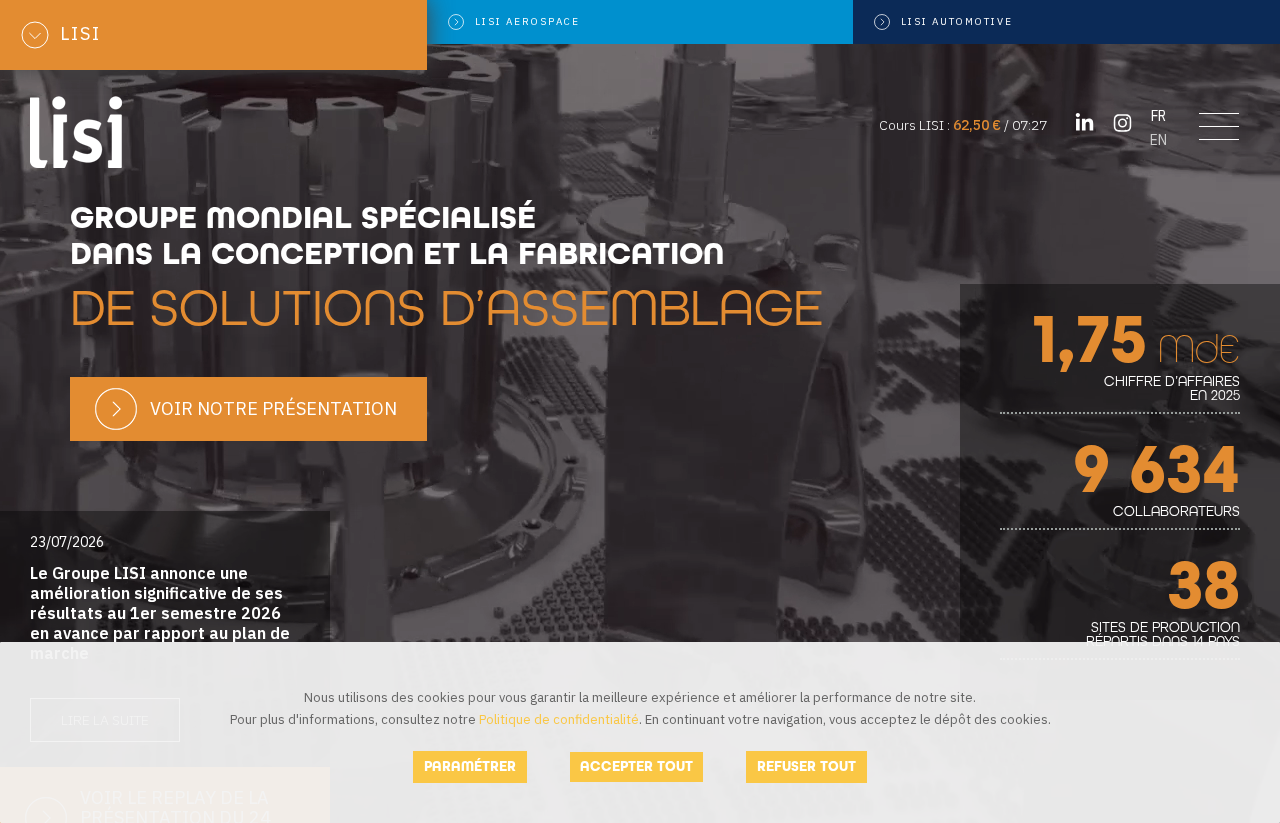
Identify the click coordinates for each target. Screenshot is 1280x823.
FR (1158, 115)
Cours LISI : (916, 125)
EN (1158, 139)
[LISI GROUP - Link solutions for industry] (77, 130)
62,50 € (977, 125)
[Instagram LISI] (1122, 123)
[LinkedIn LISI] (1084, 123)
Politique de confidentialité (559, 719)
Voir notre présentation (273, 408)
